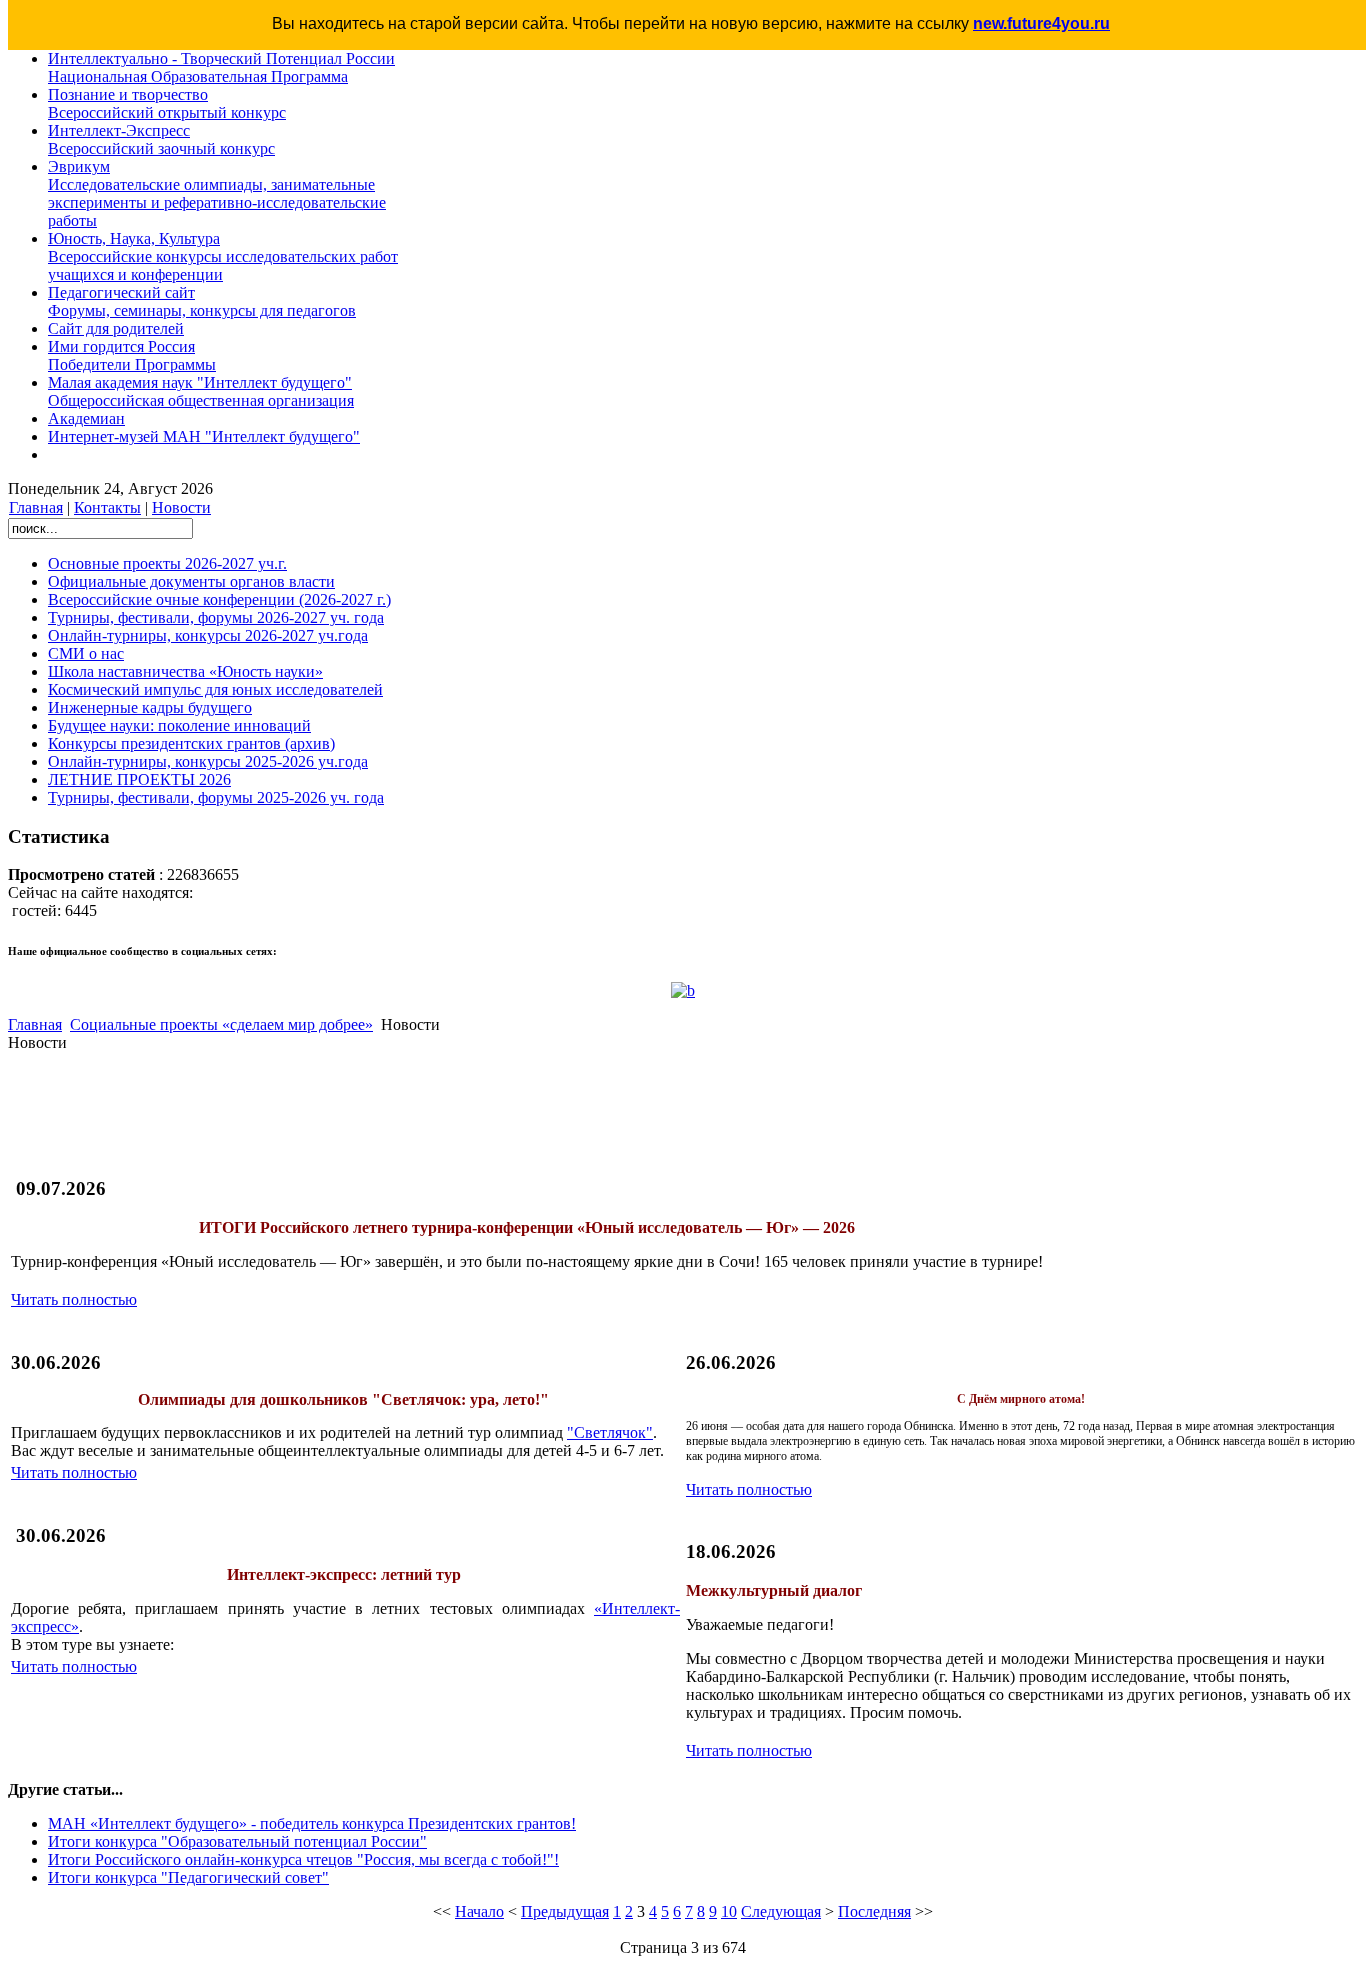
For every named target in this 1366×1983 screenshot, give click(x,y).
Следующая (781, 1911)
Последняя (874, 1911)
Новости (181, 507)
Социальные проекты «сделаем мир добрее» (221, 1024)
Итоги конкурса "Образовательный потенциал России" (237, 1841)
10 (729, 1911)
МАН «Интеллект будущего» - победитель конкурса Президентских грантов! (312, 1823)
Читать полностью (74, 1299)
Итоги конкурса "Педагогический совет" (188, 1877)
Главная (36, 507)
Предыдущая (565, 1911)
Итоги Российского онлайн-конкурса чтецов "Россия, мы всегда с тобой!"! (303, 1859)
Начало (479, 1911)
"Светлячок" (610, 1432)
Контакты (107, 507)
